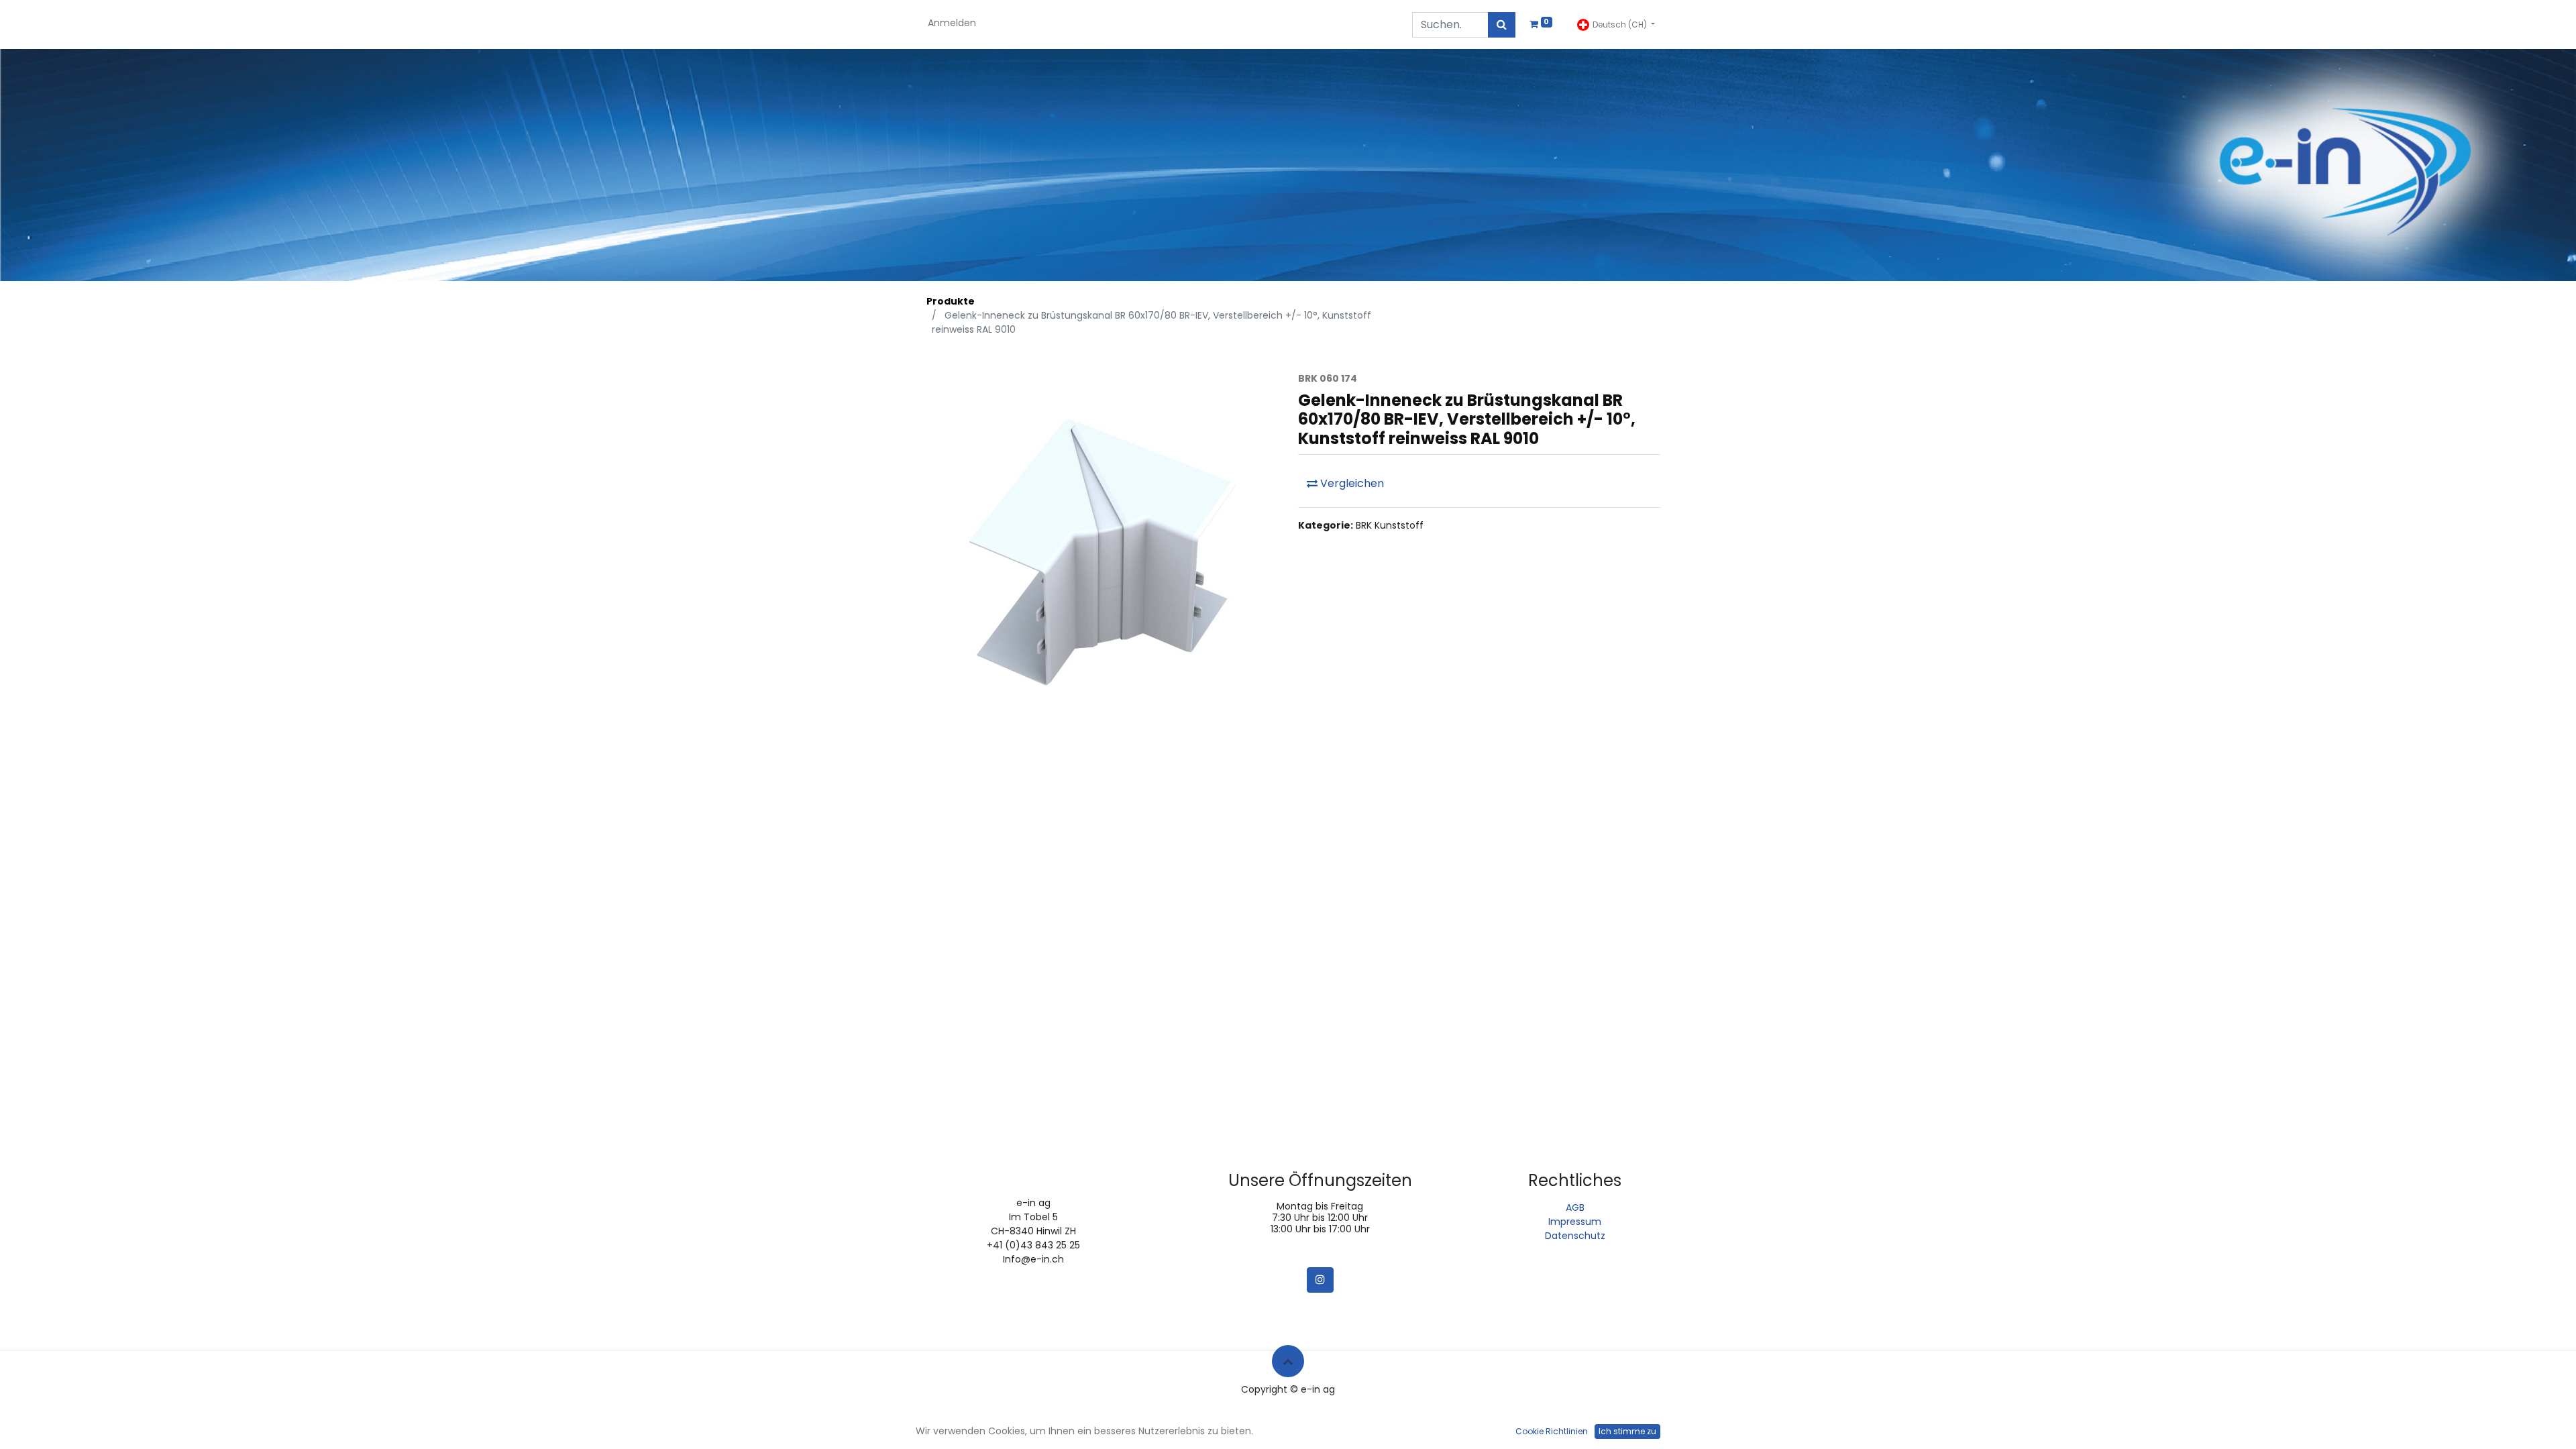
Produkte (951, 301)
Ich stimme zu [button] (1627, 1431)
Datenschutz (1575, 1236)
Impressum (1575, 1222)
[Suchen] (1502, 25)
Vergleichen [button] (1351, 483)
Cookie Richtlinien (1552, 1431)
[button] (1288, 1361)
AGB (1575, 1207)
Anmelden (952, 23)
